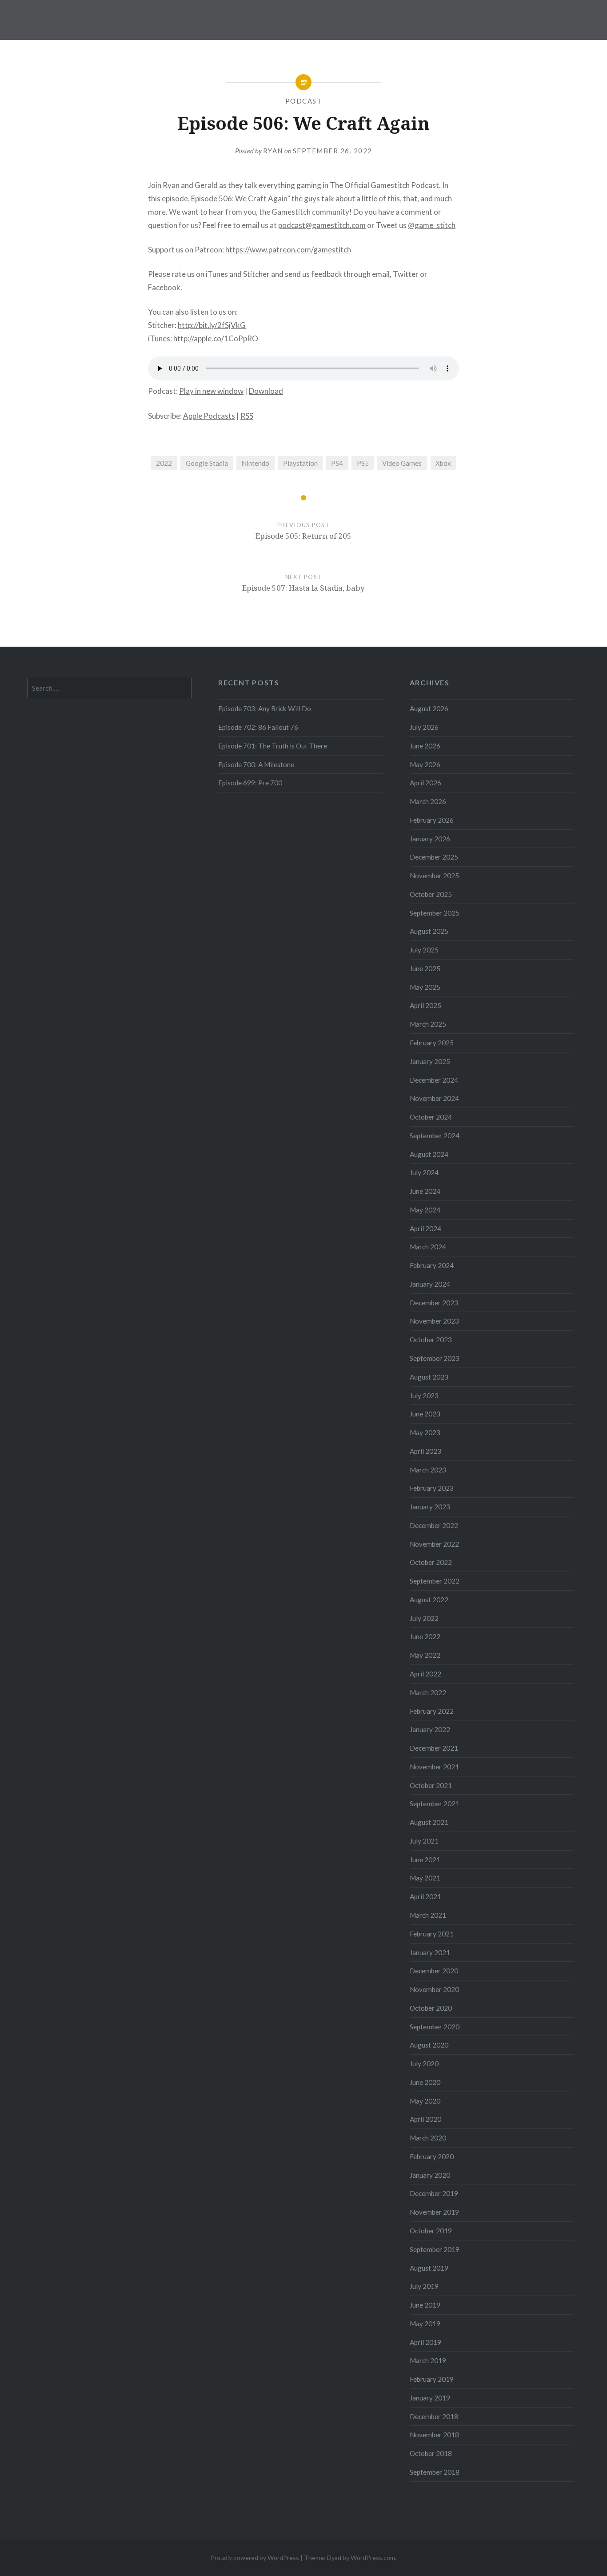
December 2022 (434, 1525)
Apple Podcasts (209, 416)
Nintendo (255, 463)
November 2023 (434, 1321)
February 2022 (432, 1711)
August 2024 (429, 1154)
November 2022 (434, 1544)
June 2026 (425, 746)
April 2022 (425, 1674)
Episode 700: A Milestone (256, 764)
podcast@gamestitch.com (322, 225)
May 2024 (425, 1210)
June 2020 (425, 2082)
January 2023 (430, 1507)
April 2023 (425, 1451)
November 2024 (434, 1098)
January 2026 (430, 839)
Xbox (443, 463)
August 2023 (429, 1377)
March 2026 (428, 801)
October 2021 (431, 1785)
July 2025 (424, 950)
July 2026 (424, 727)
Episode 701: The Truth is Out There (273, 746)
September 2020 (435, 2027)
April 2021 (425, 1896)
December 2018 (434, 2416)
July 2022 (424, 1618)
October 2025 (431, 894)
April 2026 (425, 783)
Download (266, 391)
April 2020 (425, 2119)
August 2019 (429, 2268)
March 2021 (428, 1915)
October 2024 (431, 1117)
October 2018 (431, 2453)
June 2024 (425, 1191)
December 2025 (434, 857)
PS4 (337, 463)
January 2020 (430, 2175)
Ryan (273, 151)
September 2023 (435, 1358)
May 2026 (425, 764)
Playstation (300, 463)
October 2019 (431, 2231)
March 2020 (428, 2138)
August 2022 (429, 1600)
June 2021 (425, 1860)
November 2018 (434, 2435)
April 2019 (425, 2342)
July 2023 (424, 1396)
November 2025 (434, 876)
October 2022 (431, 1562)
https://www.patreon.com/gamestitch (288, 250)
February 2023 (432, 1488)
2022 (164, 463)
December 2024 (434, 1080)
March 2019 (428, 2360)
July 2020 (424, 2064)
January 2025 (430, 1061)
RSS (247, 416)
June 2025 (425, 968)
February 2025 (432, 1043)
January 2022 (430, 1729)
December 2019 (434, 2193)
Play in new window (211, 391)
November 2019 (434, 2212)
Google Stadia (207, 463)
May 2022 (425, 1655)
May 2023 (425, 1432)
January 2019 (430, 2398)
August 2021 (429, 1822)
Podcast (304, 101)
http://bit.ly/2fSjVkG (212, 325)
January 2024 (430, 1284)
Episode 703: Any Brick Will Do (265, 708)
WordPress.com (373, 2558)
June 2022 (425, 1636)
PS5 (363, 463)
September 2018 (435, 2472)
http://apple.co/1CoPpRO (216, 338)
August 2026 (429, 708)
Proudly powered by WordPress (255, 2558)
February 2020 (432, 2156)
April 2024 (425, 1228)
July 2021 (424, 1841)
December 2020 (434, 1971)
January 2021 (430, 1952)
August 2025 (429, 931)
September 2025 (435, 913)
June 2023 (425, 1414)
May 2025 (425, 987)
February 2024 (432, 1265)
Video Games (402, 463)
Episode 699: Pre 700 (250, 783)
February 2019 (432, 2379)
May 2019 (425, 2324)
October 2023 (431, 1340)
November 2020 (434, 1989)
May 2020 (425, 2101)
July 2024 (424, 1172)
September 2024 (435, 1136)
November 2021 (434, 1767)
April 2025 (425, 1005)
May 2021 (425, 1878)
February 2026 (432, 820)
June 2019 (425, 2305)
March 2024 (428, 1247)
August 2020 (429, 2045)
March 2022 (428, 1692)
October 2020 (431, 2008)
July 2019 (424, 2286)
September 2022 (435, 1581)
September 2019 (435, 2249)
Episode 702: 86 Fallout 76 (258, 727)
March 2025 (428, 1024)
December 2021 (434, 1748)
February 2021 (432, 1934)
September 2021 (435, 1804)
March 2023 (428, 1470)
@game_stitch (432, 225)
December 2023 (434, 1303)
